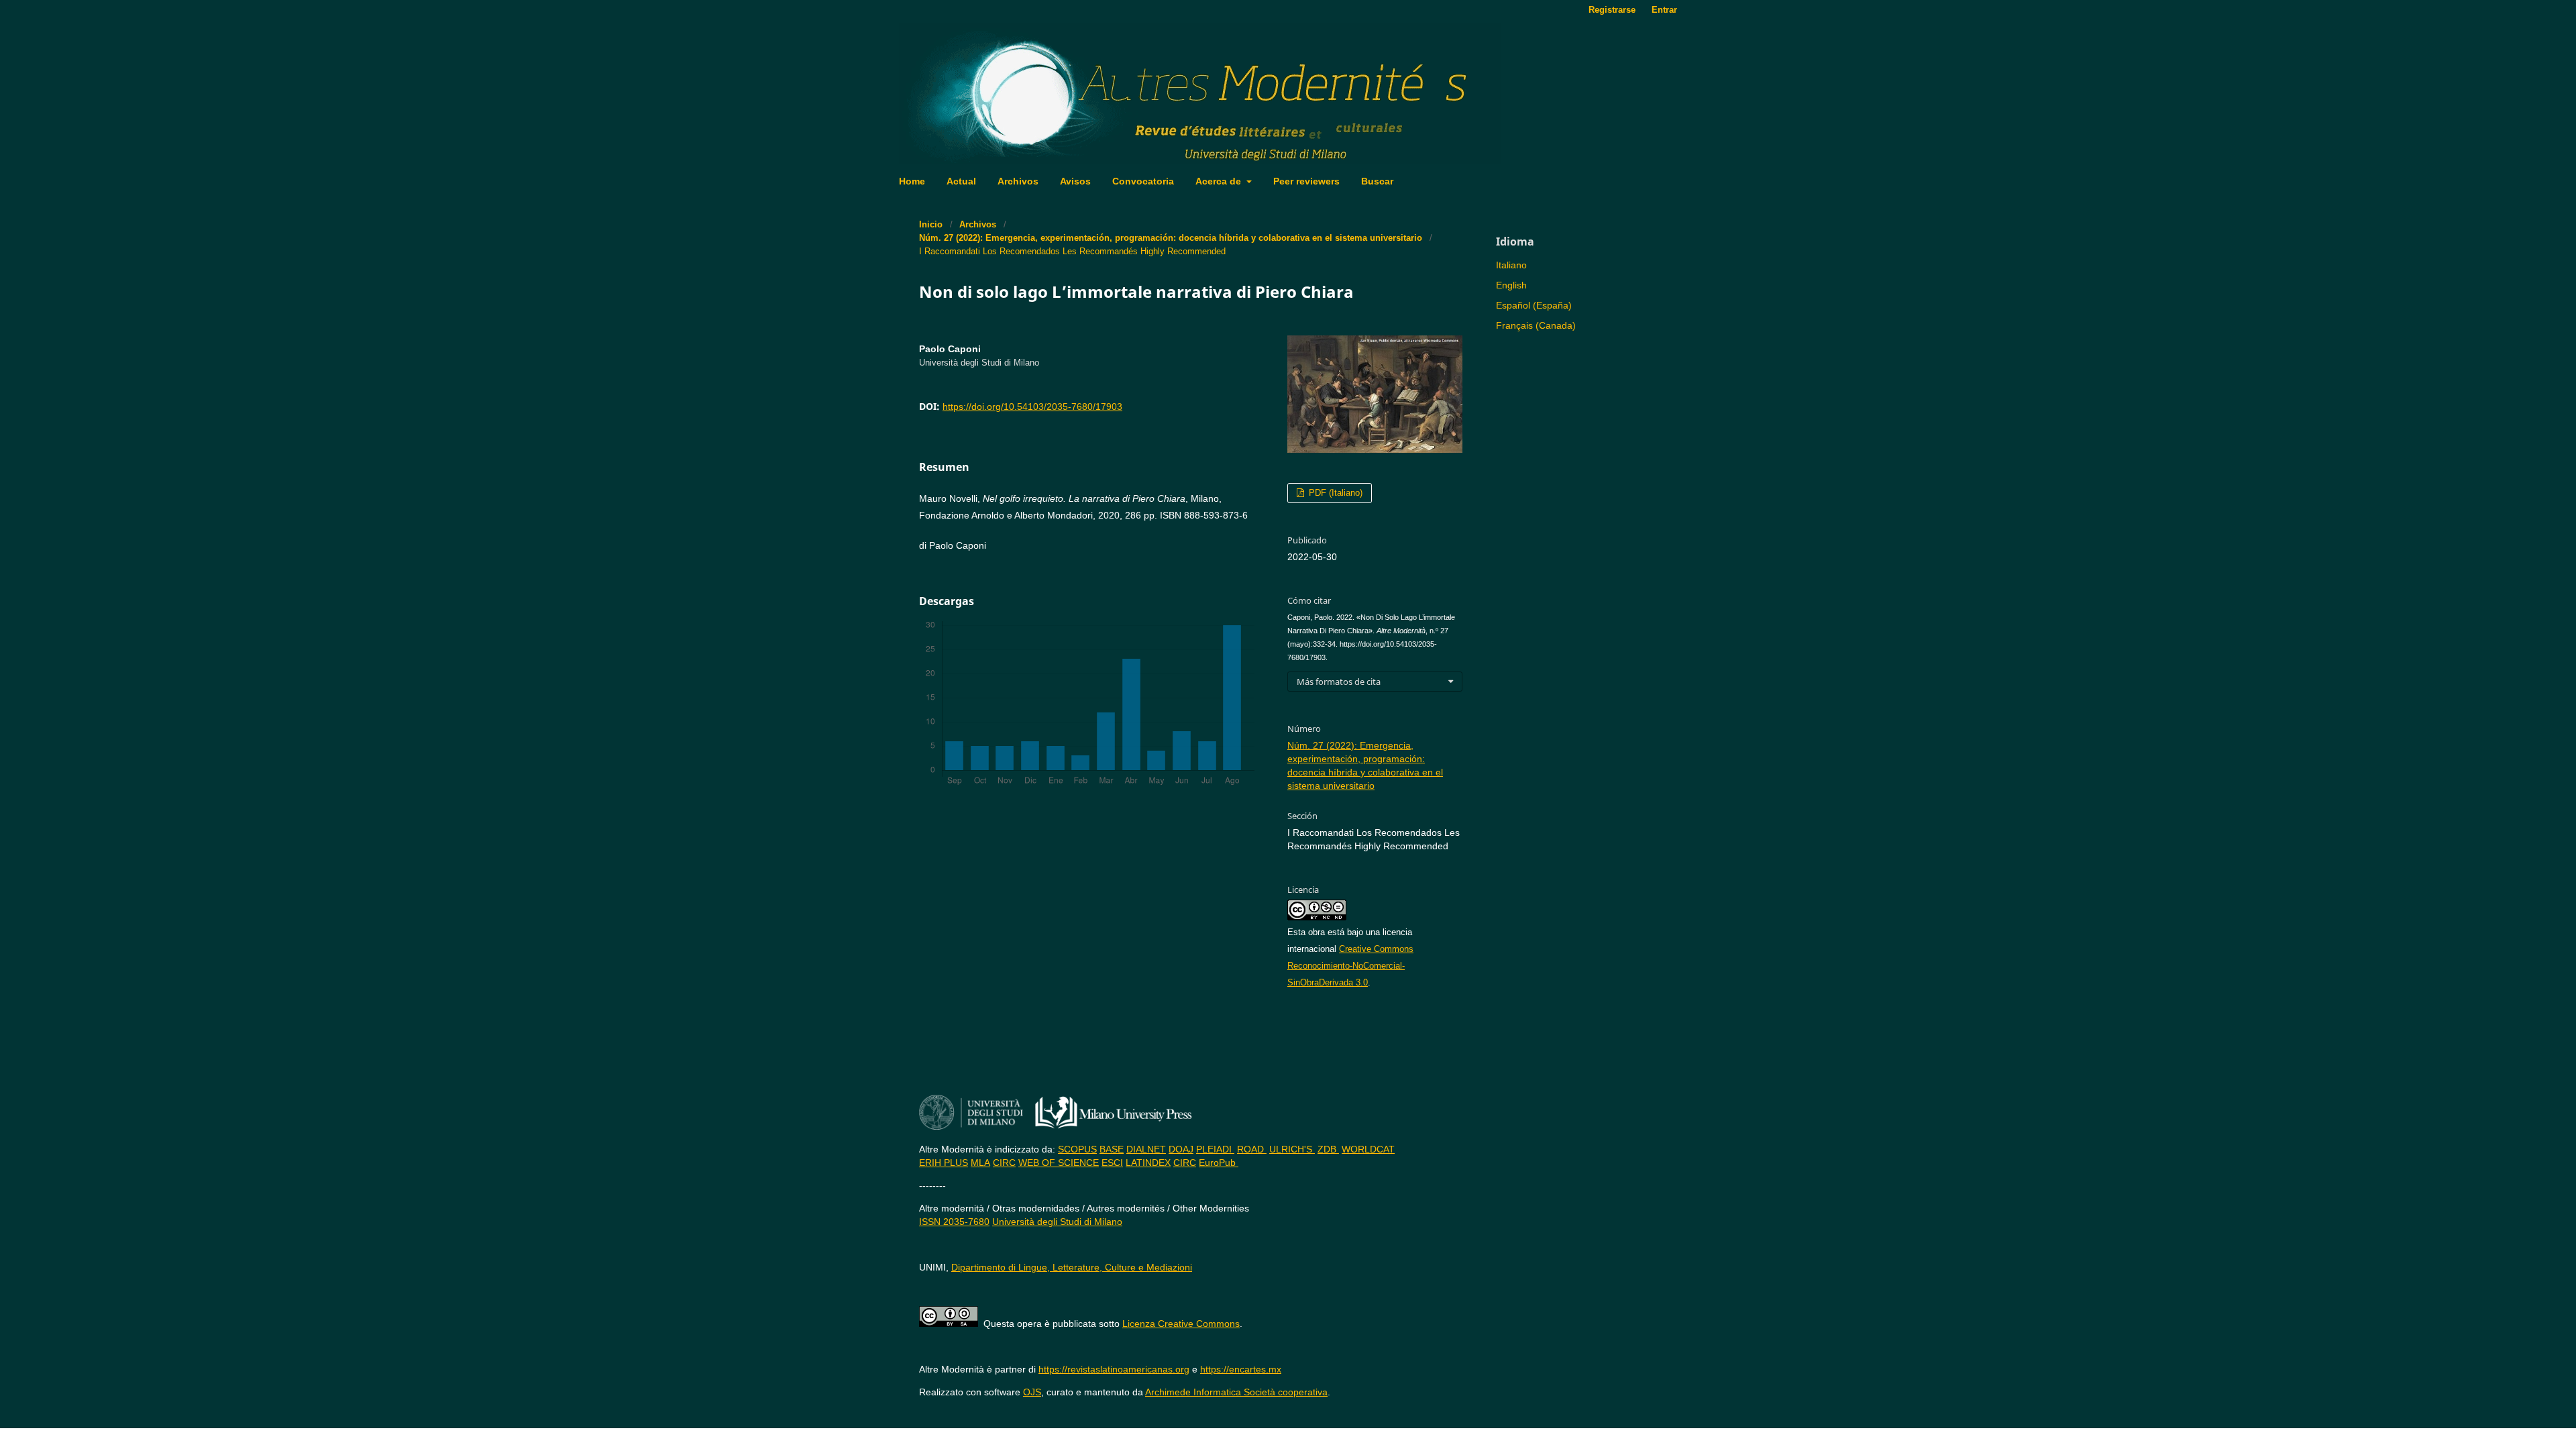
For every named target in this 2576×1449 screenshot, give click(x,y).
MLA (980, 1163)
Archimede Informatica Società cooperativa (1236, 1392)
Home (912, 181)
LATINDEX (1148, 1163)
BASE (1112, 1149)
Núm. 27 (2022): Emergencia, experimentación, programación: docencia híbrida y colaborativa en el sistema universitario (1171, 238)
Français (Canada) (1536, 325)
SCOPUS (1077, 1149)
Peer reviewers (1306, 181)
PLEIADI (1215, 1149)
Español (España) (1534, 305)
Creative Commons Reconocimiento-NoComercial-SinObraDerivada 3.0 (1350, 966)
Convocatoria (1143, 181)
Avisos (1075, 181)
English (1511, 285)
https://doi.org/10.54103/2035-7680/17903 (1032, 407)
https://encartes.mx (1241, 1369)
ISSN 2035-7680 (954, 1222)
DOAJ (1181, 1149)
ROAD (1252, 1149)
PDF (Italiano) (1334, 493)
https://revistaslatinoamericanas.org (1114, 1369)
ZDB (1328, 1149)
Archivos (1018, 181)
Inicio (931, 224)
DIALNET (1146, 1149)
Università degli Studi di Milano (1057, 1222)
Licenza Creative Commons (1181, 1324)
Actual (961, 181)
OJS (1032, 1392)
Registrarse (1612, 10)
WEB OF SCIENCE (1059, 1163)
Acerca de (1220, 181)
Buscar (1377, 181)
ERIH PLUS (944, 1163)
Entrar (1664, 10)
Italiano (1511, 265)
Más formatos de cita (1339, 682)
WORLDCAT (1368, 1149)
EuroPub (1219, 1163)
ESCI (1112, 1163)
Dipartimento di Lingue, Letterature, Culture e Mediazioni (1072, 1267)
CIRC (1004, 1163)
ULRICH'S (1292, 1149)
